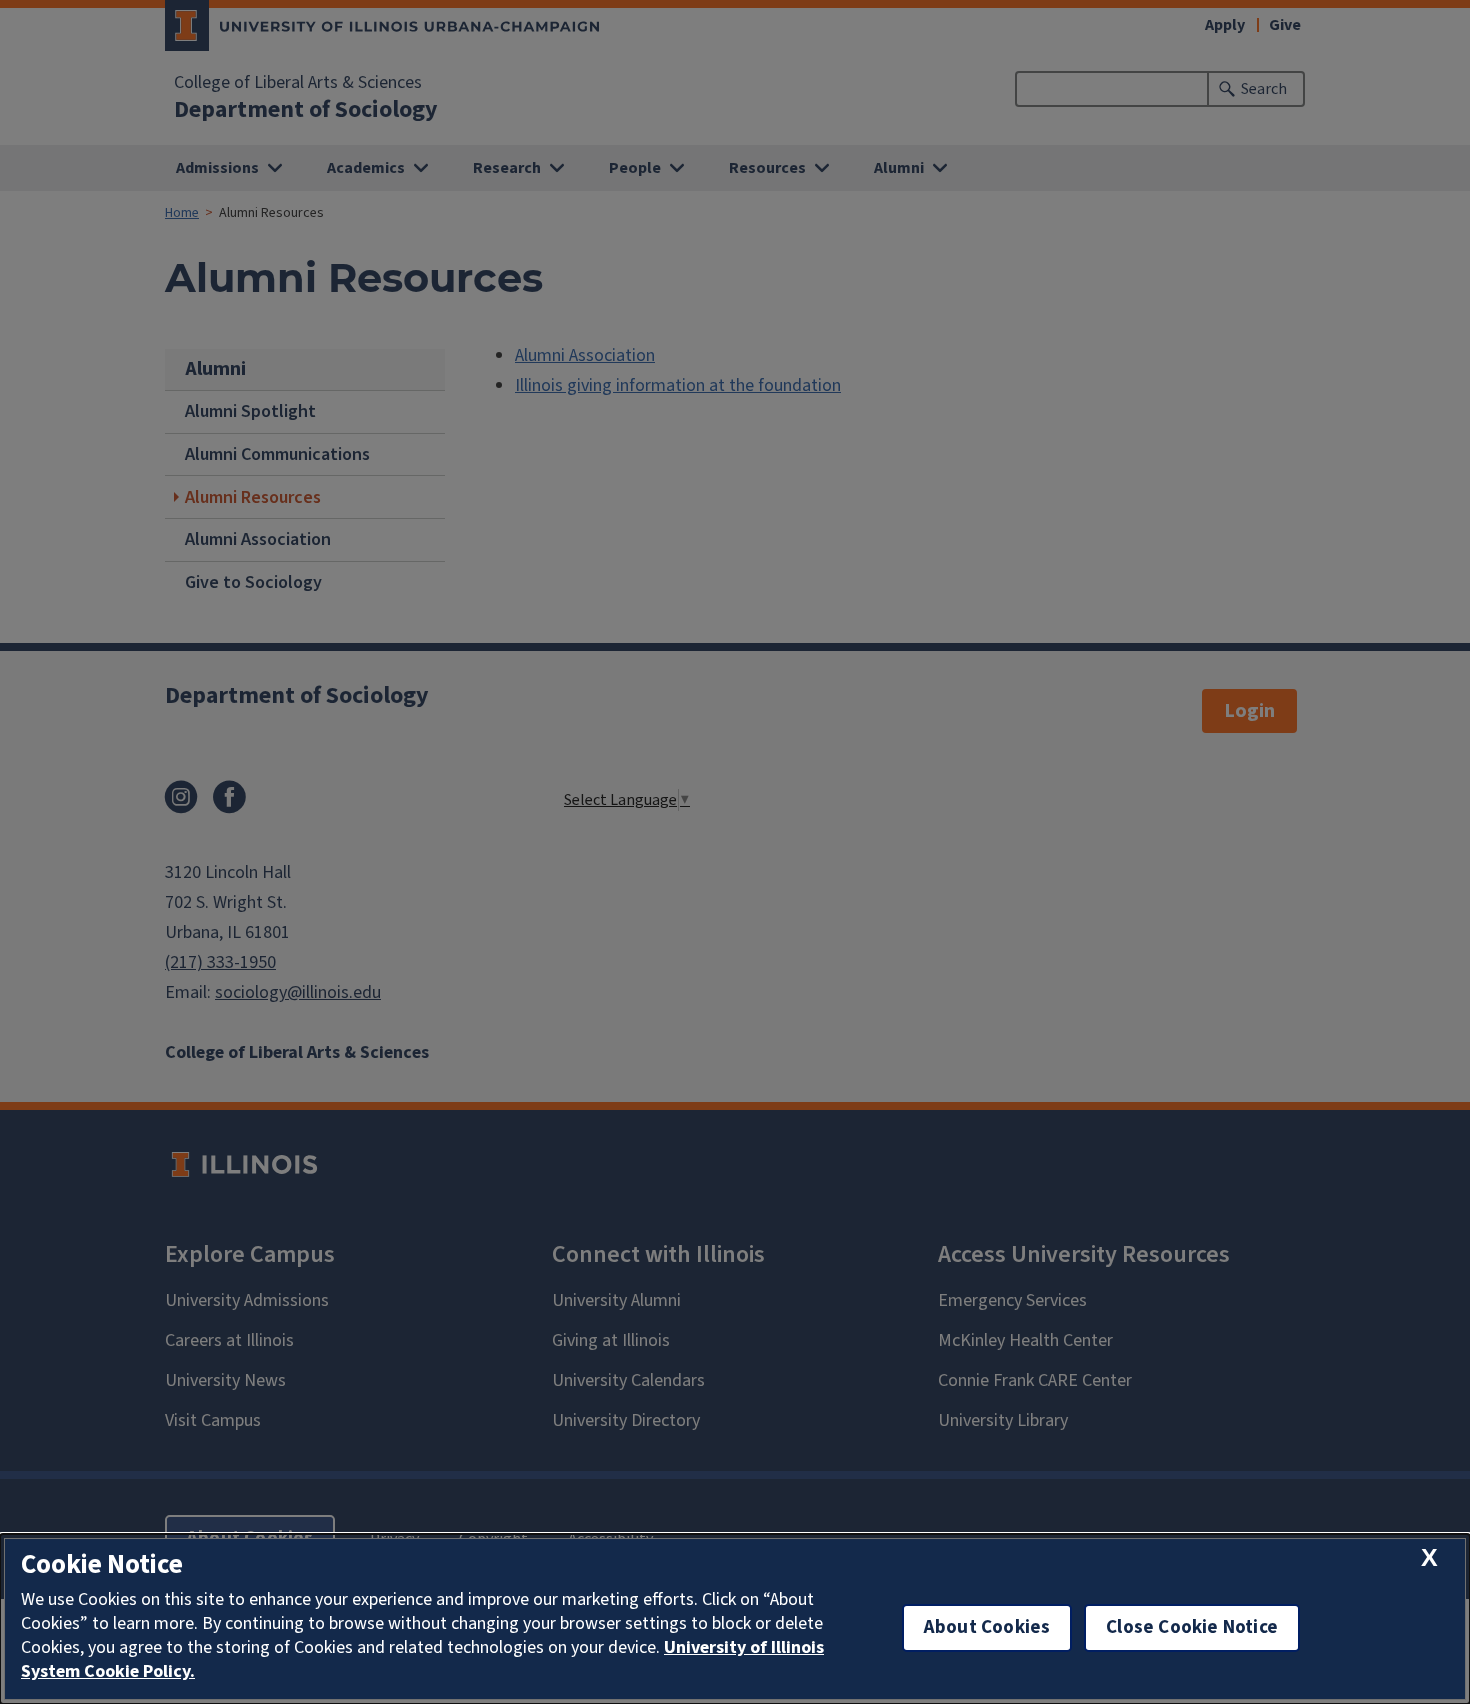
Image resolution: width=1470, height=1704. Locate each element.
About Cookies (987, 1627)
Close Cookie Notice (1192, 1627)
